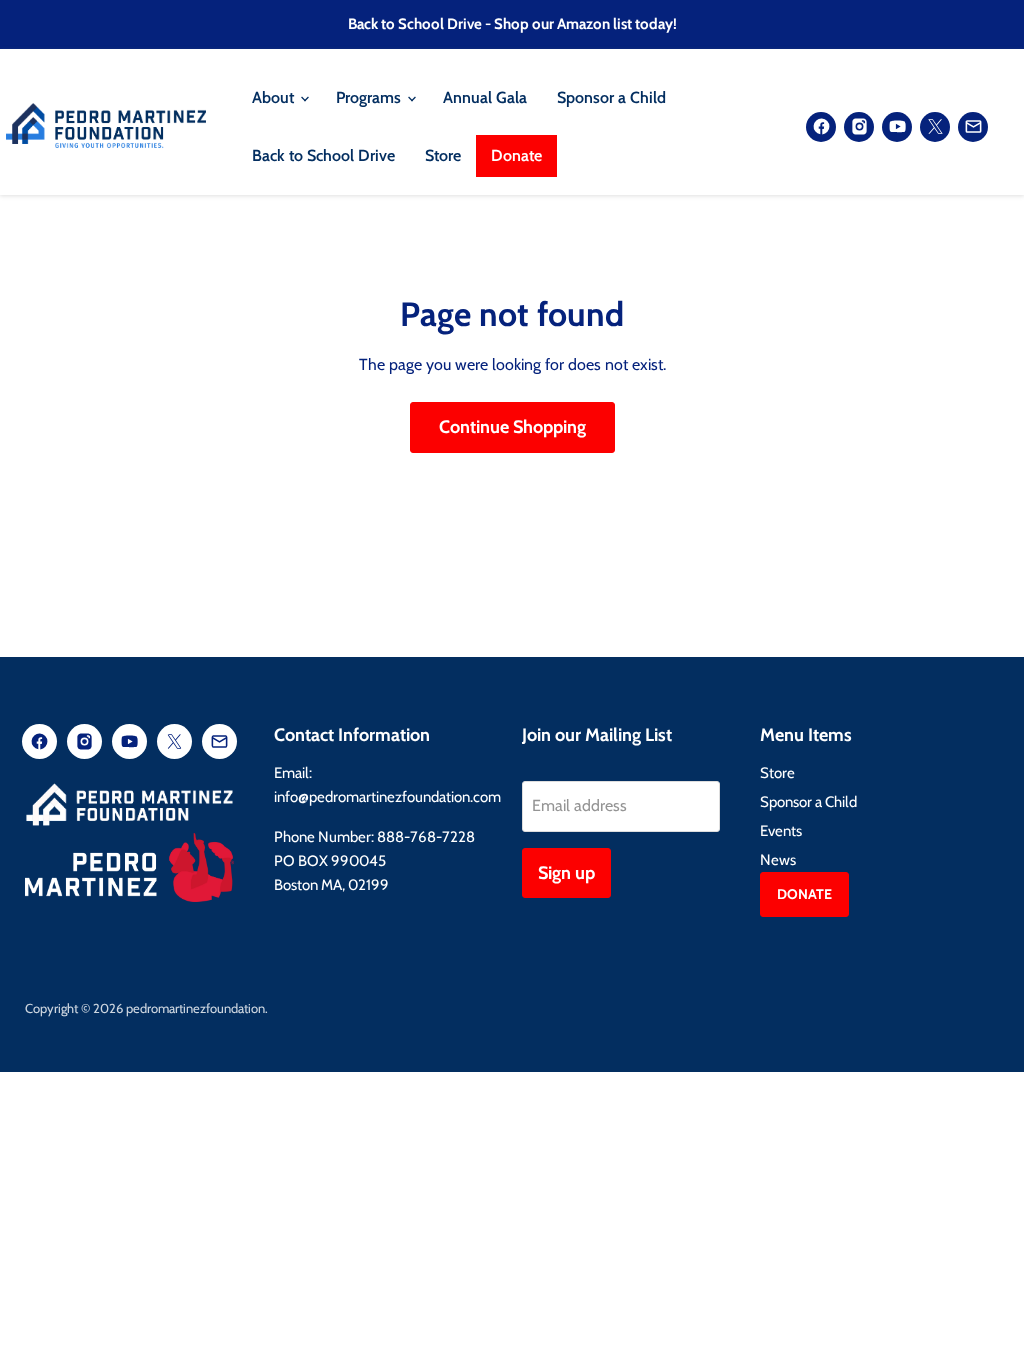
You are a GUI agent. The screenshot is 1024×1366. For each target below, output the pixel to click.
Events (781, 831)
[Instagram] (859, 127)
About (275, 97)
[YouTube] (897, 127)
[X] (935, 127)
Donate (516, 155)
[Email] (973, 127)
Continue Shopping (512, 427)
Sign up (566, 873)
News (778, 860)
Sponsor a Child (611, 97)
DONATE (804, 894)
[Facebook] (821, 127)
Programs (370, 97)
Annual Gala (485, 97)
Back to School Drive (323, 155)
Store (443, 155)
